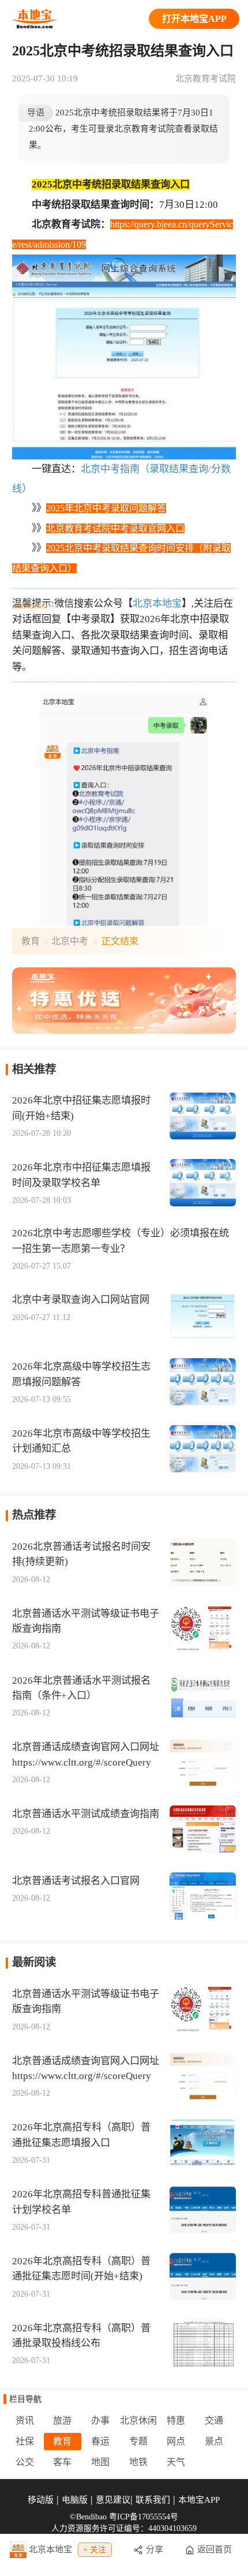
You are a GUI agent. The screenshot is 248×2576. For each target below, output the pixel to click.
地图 (100, 2462)
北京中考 (70, 941)
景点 (214, 2441)
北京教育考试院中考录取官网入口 (115, 528)
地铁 (138, 2462)
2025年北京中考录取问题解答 (106, 508)
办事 (100, 2420)
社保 (25, 2441)
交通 (214, 2420)
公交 (25, 2462)
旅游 (62, 2420)
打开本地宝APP (194, 19)
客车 (62, 2462)
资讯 (25, 2420)
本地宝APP (199, 2500)
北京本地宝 (157, 603)
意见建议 (113, 2500)
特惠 (176, 2420)
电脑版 (75, 2500)
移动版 (41, 2500)
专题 (138, 2441)
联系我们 (153, 2500)
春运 (100, 2441)
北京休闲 (138, 2420)
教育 (31, 941)
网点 (176, 2441)
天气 (176, 2462)
